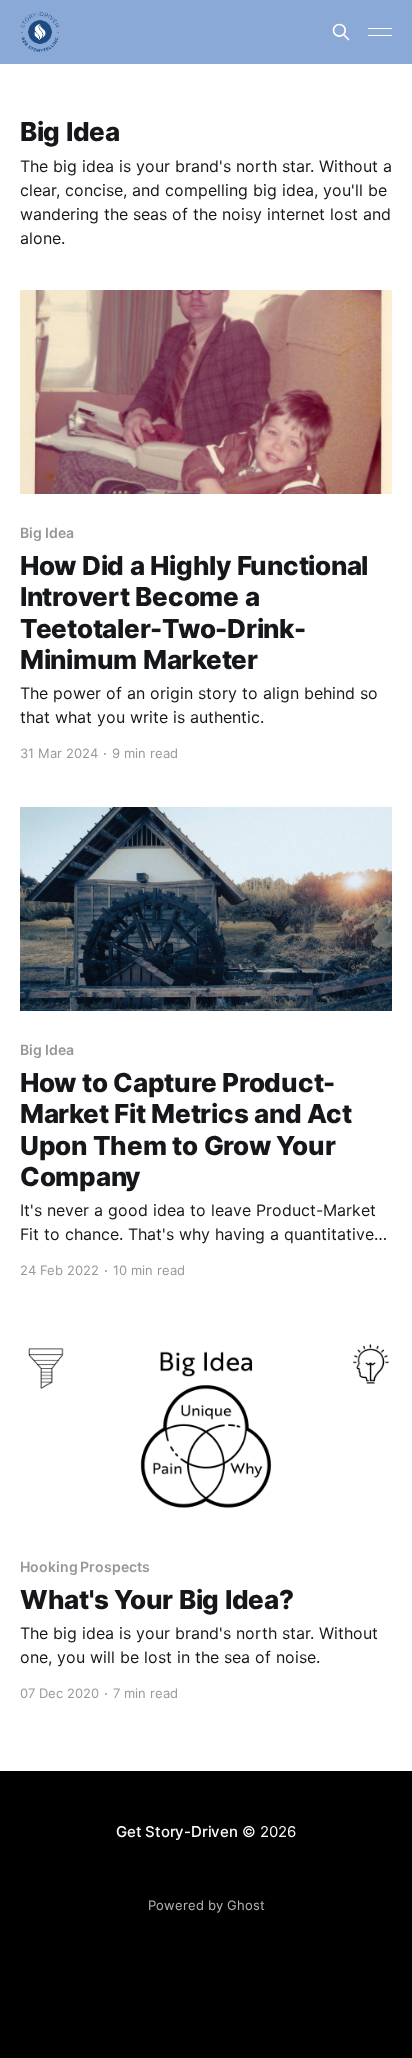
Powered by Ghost (206, 1905)
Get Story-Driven (176, 1831)
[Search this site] (341, 32)
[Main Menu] (380, 32)
